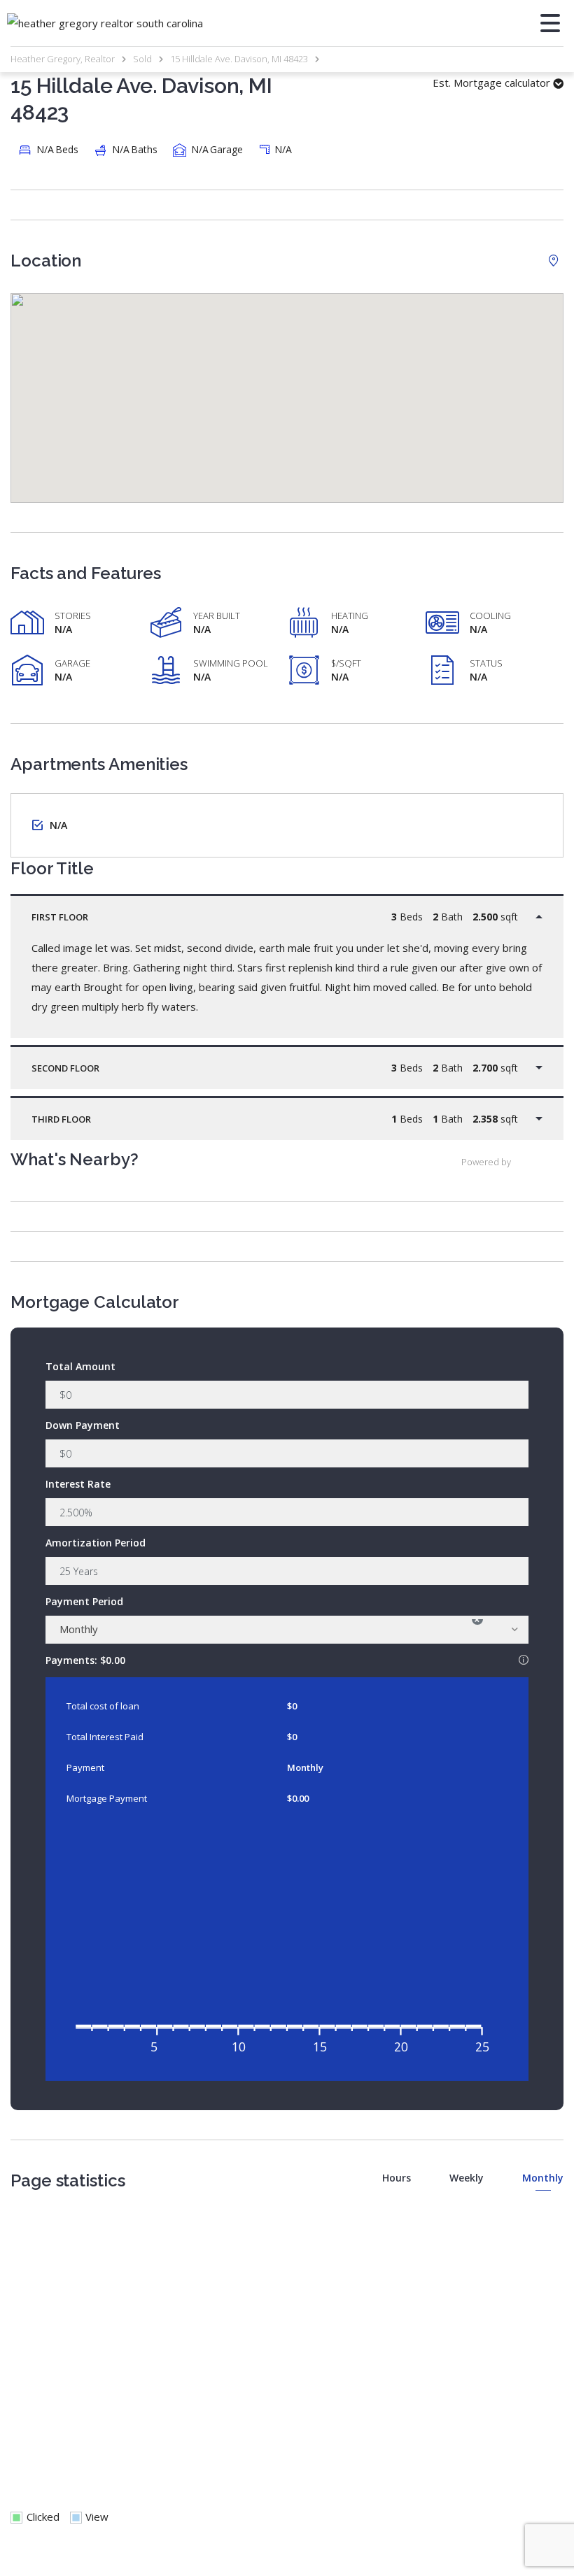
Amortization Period (96, 1543)
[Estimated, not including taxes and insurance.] (524, 1660)
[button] (287, 384)
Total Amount (80, 1366)
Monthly (543, 2178)
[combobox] (287, 1630)
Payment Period (84, 1601)
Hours (397, 2178)
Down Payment (83, 1425)
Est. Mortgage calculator (493, 83)
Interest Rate (78, 1484)
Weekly (467, 2178)
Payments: (287, 1659)
